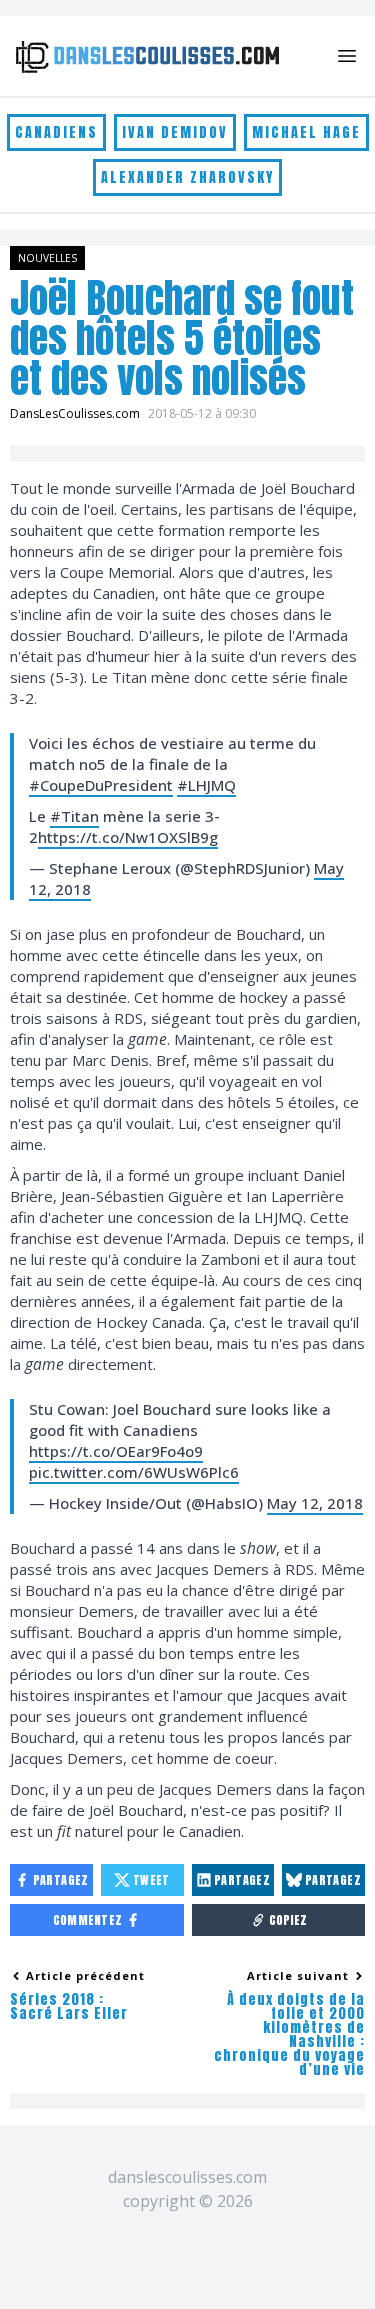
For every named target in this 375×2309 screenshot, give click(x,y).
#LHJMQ (206, 785)
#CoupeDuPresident (101, 785)
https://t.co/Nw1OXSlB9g (128, 837)
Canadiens (56, 132)
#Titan (74, 816)
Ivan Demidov (175, 132)
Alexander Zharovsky (187, 177)
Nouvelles (47, 258)
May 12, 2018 (315, 1503)
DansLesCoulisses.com (75, 413)
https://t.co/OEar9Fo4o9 (116, 1451)
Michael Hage (306, 132)
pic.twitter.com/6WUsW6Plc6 (134, 1472)
